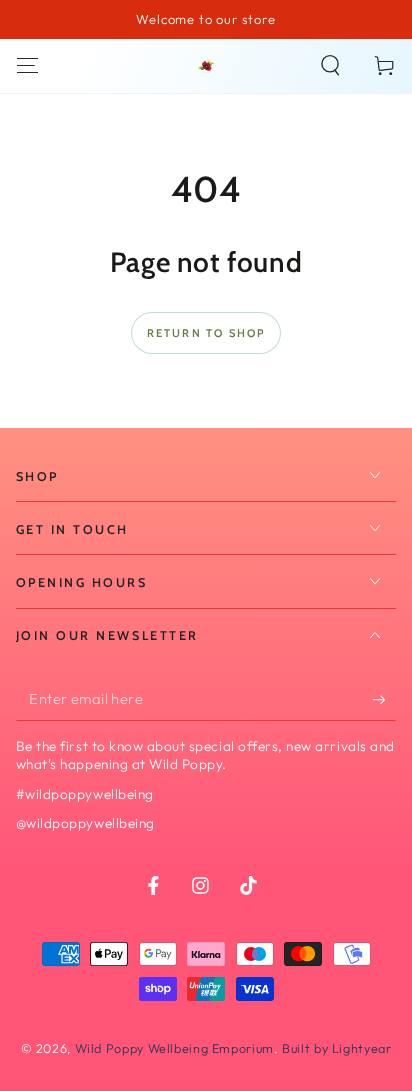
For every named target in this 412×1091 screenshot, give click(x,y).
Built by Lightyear (336, 1048)
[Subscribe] (384, 700)
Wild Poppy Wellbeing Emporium (174, 1048)
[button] (330, 66)
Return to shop (206, 333)
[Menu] (27, 66)
